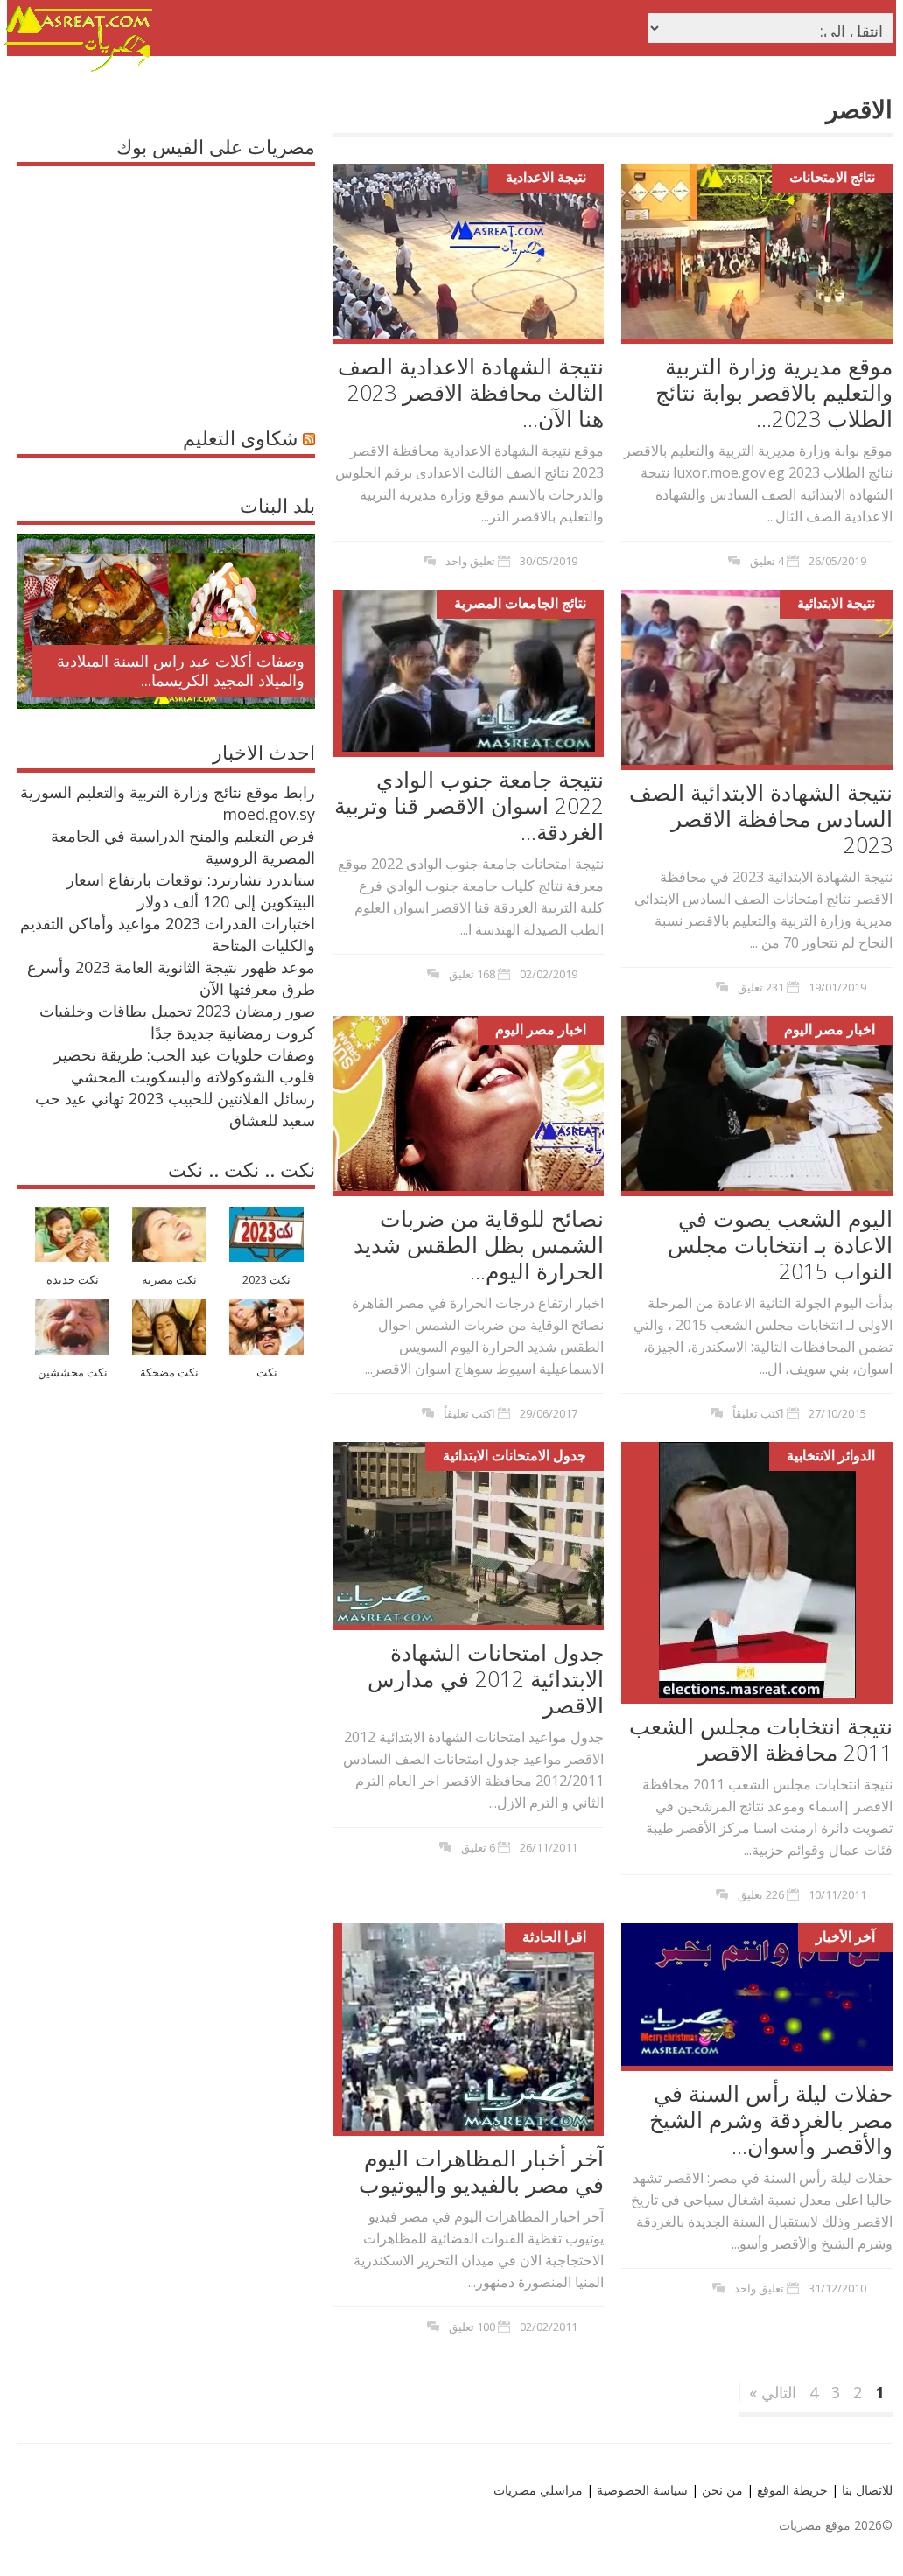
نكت (267, 1372)
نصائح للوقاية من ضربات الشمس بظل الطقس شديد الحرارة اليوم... (479, 1244)
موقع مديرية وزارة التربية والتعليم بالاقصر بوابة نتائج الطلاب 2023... (774, 392)
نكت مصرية (169, 1280)
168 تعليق (472, 974)
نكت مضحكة (169, 1372)
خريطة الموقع (791, 2490)
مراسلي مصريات (538, 2490)
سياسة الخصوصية (640, 2490)
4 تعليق (767, 561)
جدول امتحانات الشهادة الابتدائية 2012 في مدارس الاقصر (486, 1678)
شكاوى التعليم (240, 437)
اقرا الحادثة (554, 1936)
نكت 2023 (266, 1280)
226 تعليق (761, 1894)
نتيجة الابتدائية (836, 603)
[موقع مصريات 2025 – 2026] (79, 68)
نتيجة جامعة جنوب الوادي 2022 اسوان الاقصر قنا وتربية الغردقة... (469, 805)
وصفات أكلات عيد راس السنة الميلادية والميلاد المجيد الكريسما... (181, 670)
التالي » (773, 2392)
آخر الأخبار (845, 1936)
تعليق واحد (470, 561)
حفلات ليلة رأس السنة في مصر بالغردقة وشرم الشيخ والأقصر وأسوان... (771, 2119)
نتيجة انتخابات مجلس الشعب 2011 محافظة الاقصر (761, 1739)
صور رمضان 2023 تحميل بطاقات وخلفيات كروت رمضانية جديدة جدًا (177, 1022)
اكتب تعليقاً (469, 1413)
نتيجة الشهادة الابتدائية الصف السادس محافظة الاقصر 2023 (761, 818)
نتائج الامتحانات (832, 177)
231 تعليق (761, 987)
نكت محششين (73, 1372)
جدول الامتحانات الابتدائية (514, 1455)
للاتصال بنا (867, 2490)
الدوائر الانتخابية (831, 1455)
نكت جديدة (73, 1280)
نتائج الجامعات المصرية (520, 603)
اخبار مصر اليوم (541, 1029)
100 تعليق (472, 2327)
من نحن (721, 2490)
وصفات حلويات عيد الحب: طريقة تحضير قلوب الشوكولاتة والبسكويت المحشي (185, 1065)
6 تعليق (478, 1847)
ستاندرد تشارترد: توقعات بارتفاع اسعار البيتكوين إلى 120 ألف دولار (191, 890)
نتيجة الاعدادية (546, 177)
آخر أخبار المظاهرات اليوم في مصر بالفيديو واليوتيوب (481, 2171)
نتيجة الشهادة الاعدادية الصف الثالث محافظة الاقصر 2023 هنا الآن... (471, 392)
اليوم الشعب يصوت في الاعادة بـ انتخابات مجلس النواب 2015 (780, 1244)
